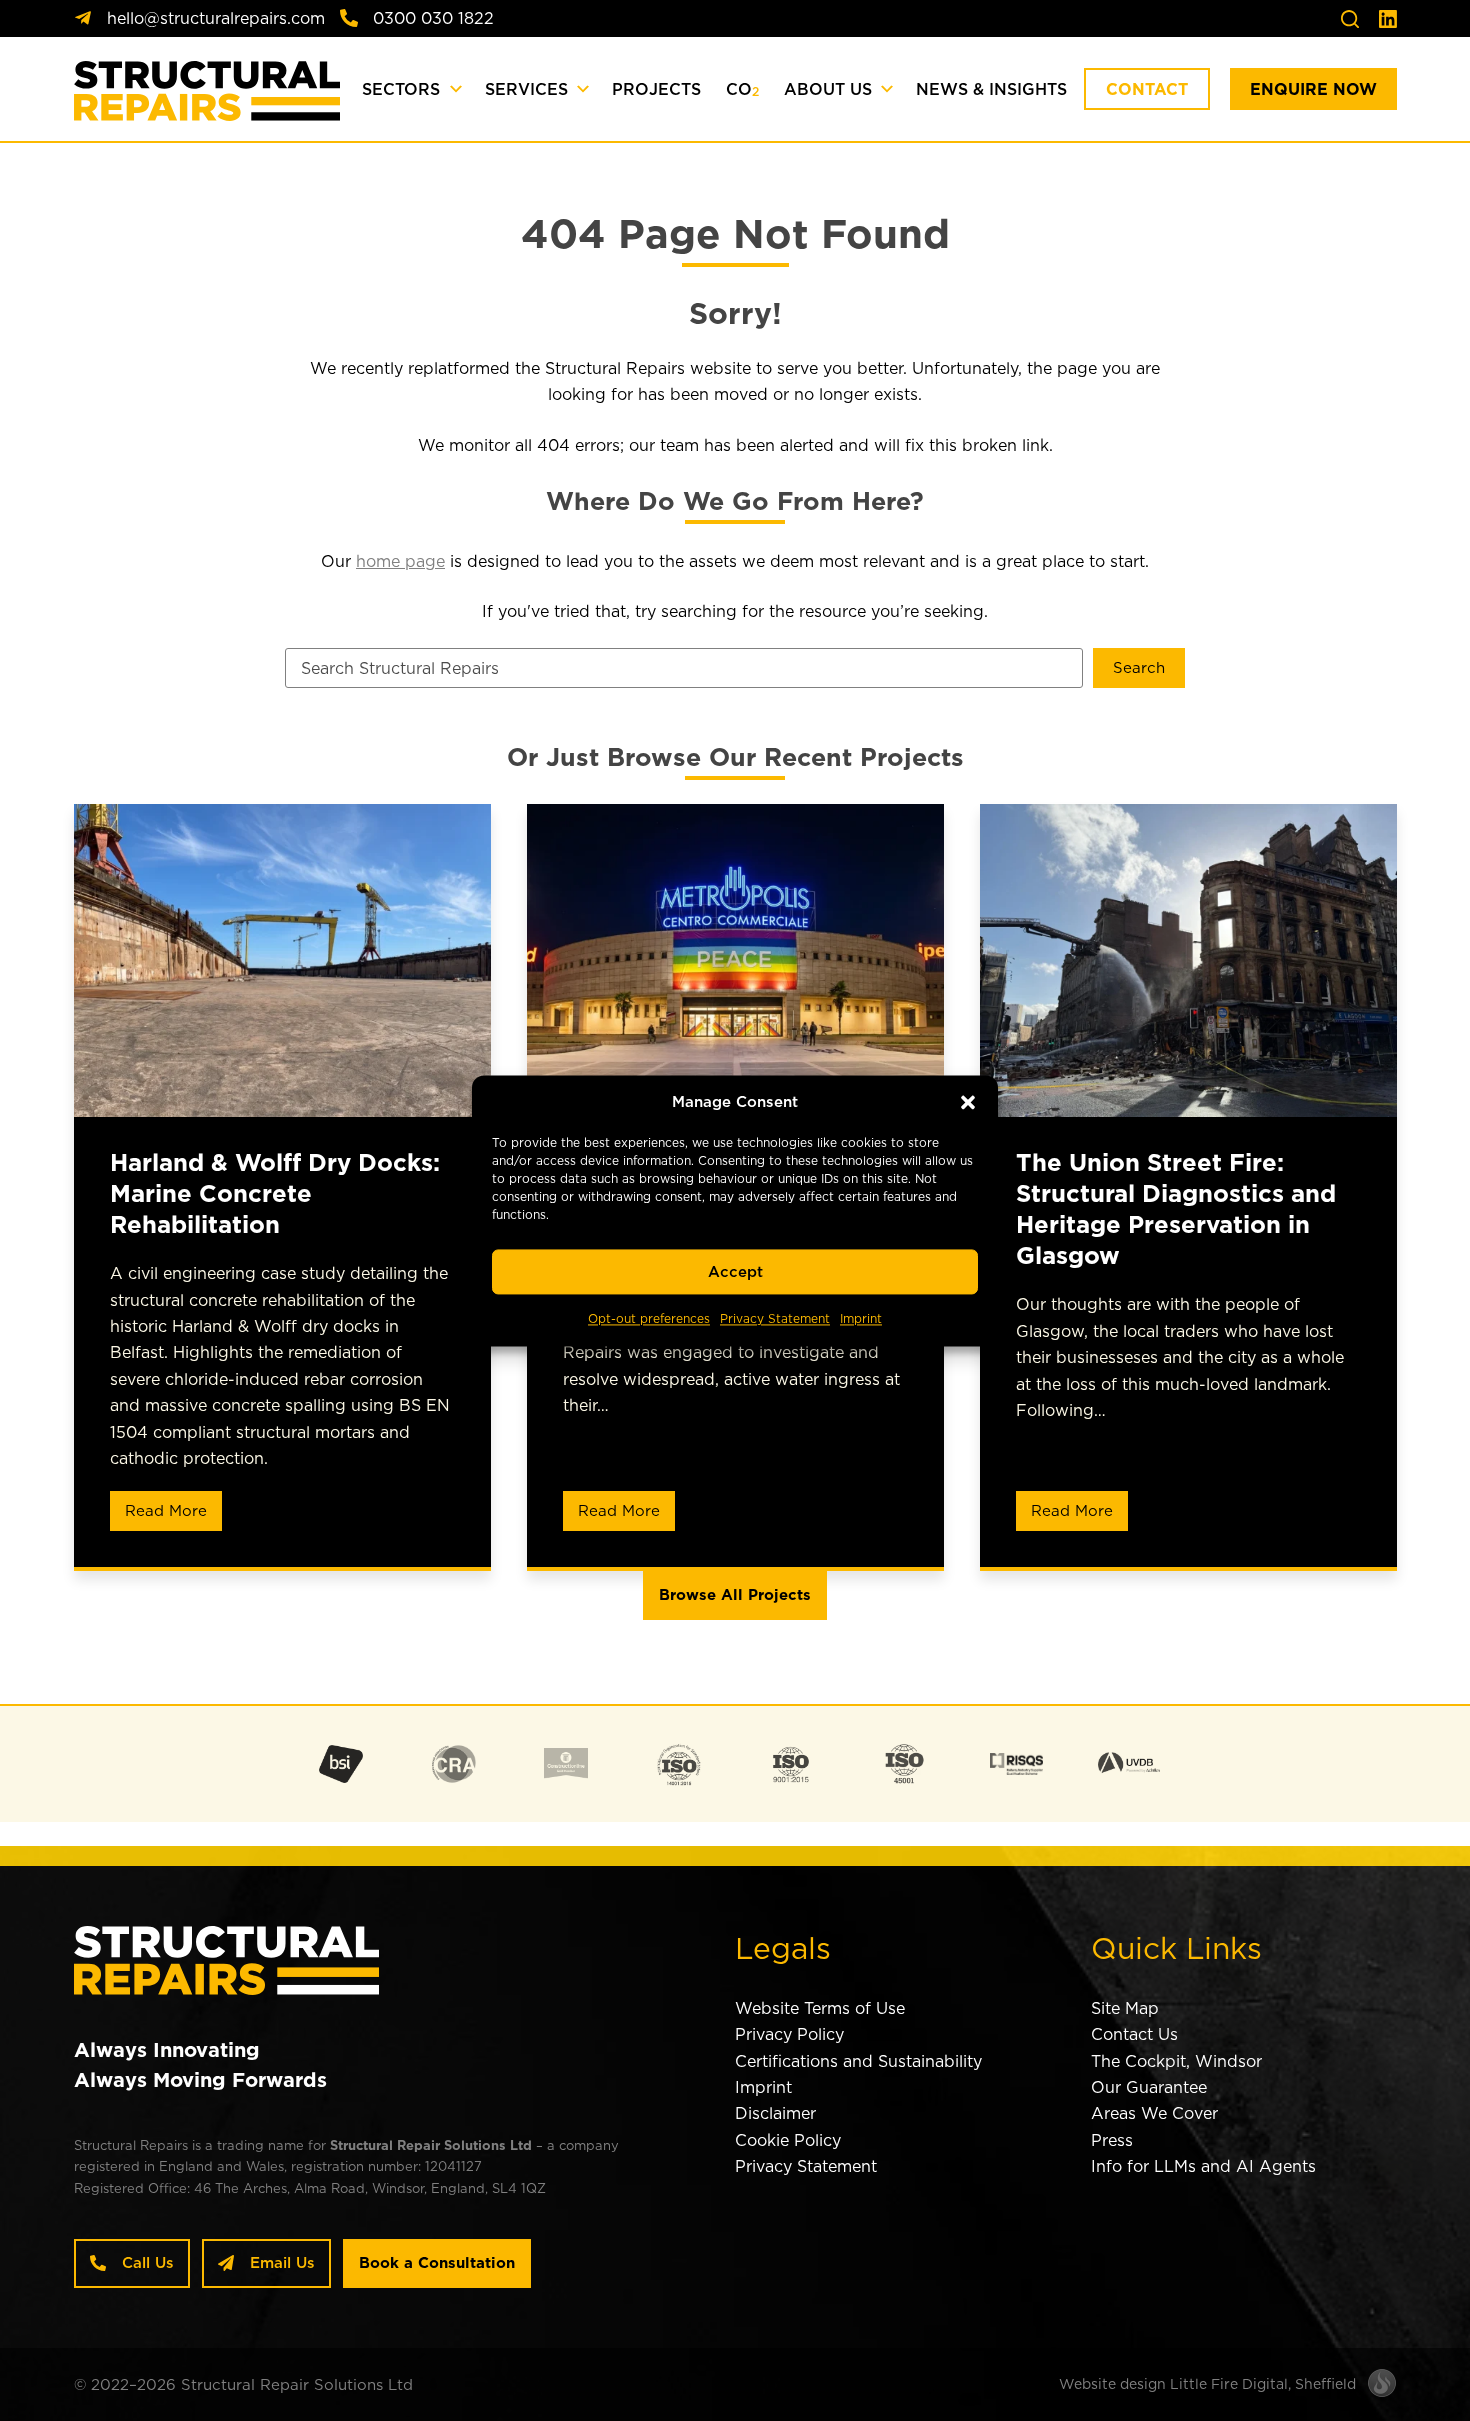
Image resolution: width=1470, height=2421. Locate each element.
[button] (968, 1102)
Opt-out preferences (649, 1319)
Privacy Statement (775, 1319)
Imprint (861, 1319)
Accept (735, 1271)
